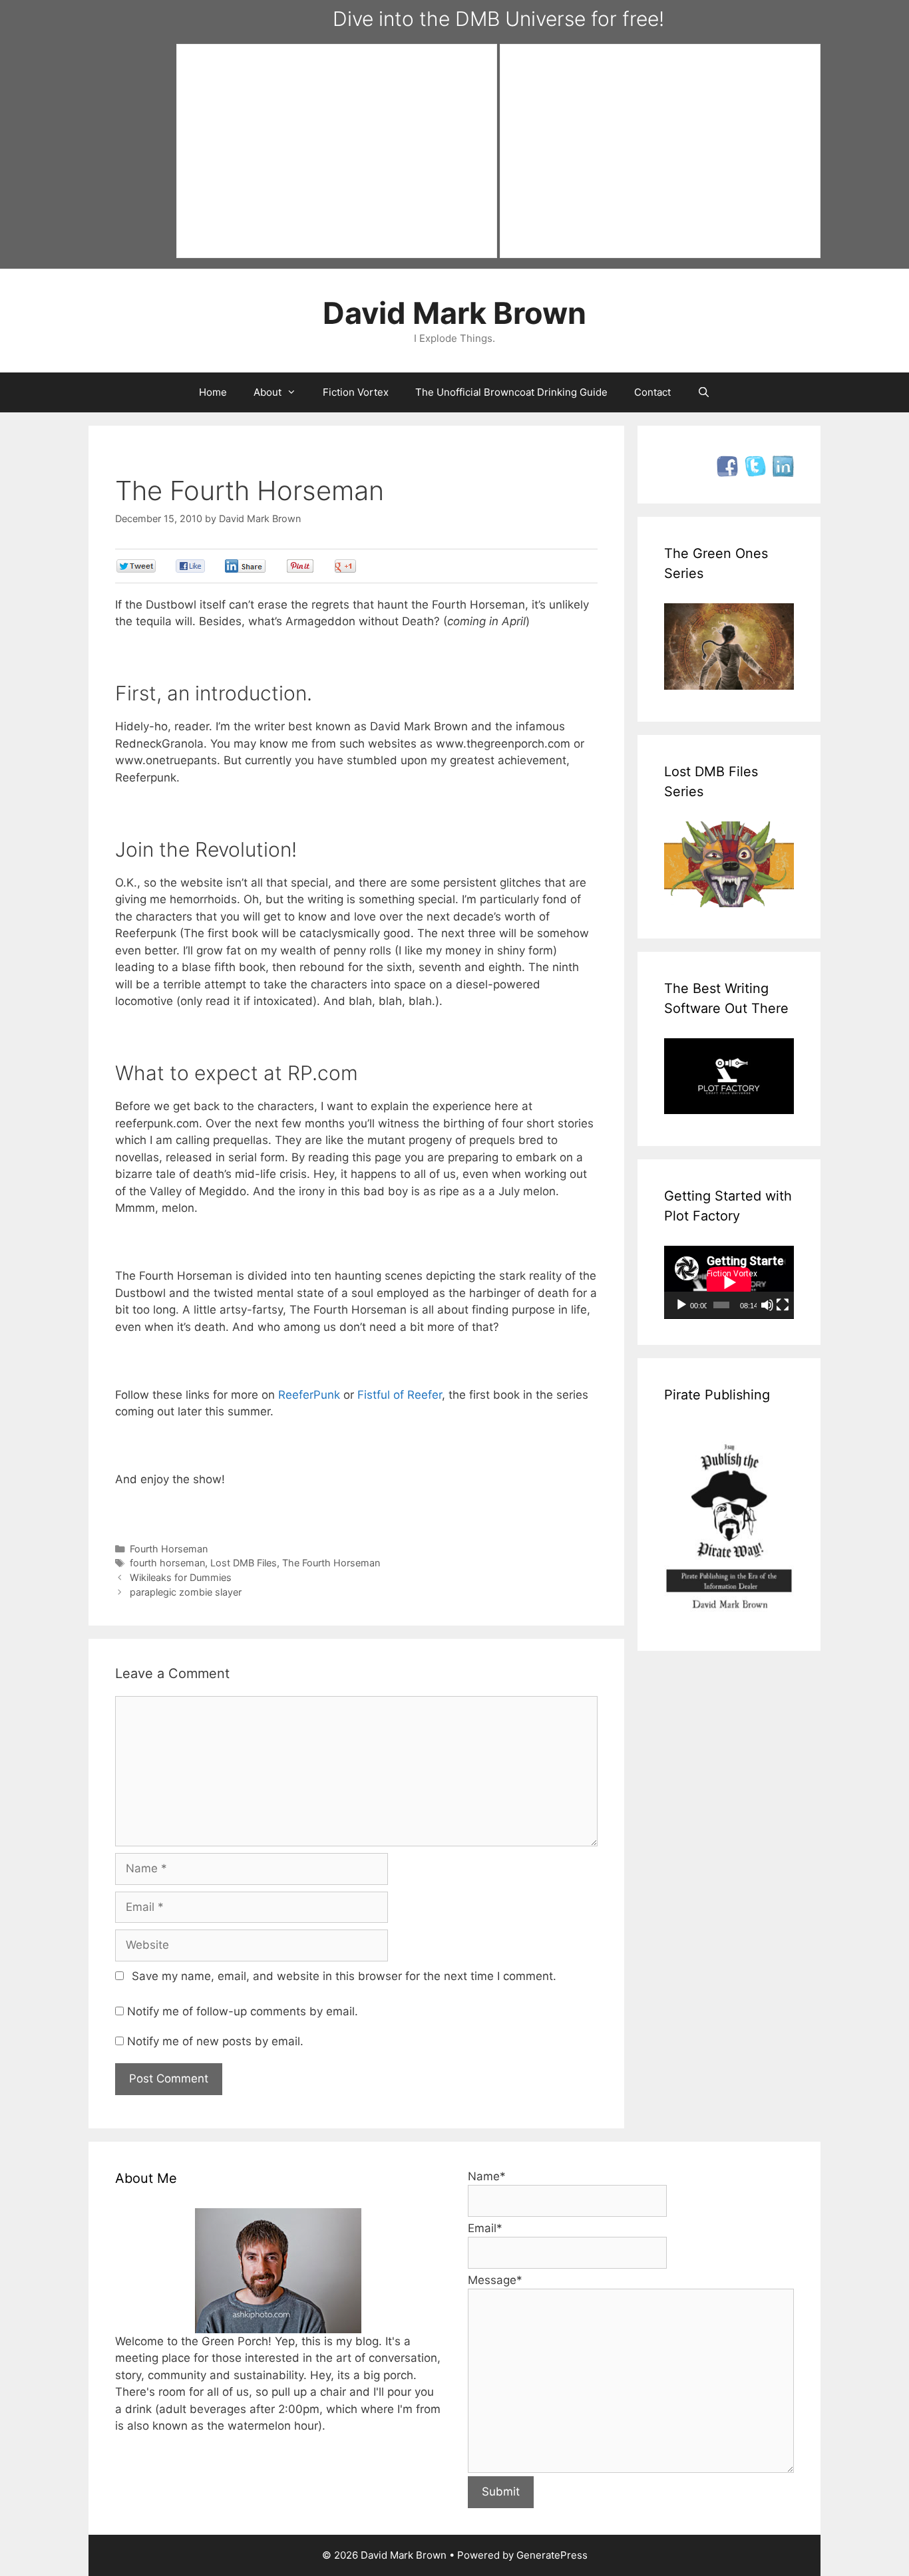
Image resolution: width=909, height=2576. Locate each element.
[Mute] (767, 1305)
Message (495, 2280)
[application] (729, 1282)
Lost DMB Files (244, 1563)
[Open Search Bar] (704, 392)
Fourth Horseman (169, 1549)
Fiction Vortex (356, 392)
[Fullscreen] (783, 1305)
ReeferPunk (309, 1395)
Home (213, 392)
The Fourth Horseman (331, 1563)
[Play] (681, 1305)
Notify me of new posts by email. (215, 2041)
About (268, 392)
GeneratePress (552, 2555)
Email (485, 2228)
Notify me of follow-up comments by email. (243, 2011)
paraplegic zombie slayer (186, 1592)
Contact (652, 392)
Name (487, 2176)
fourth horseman (167, 1563)
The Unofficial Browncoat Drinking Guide (511, 392)
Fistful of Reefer (400, 1395)
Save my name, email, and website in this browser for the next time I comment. (344, 1976)
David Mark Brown (454, 313)
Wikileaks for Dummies (181, 1577)
